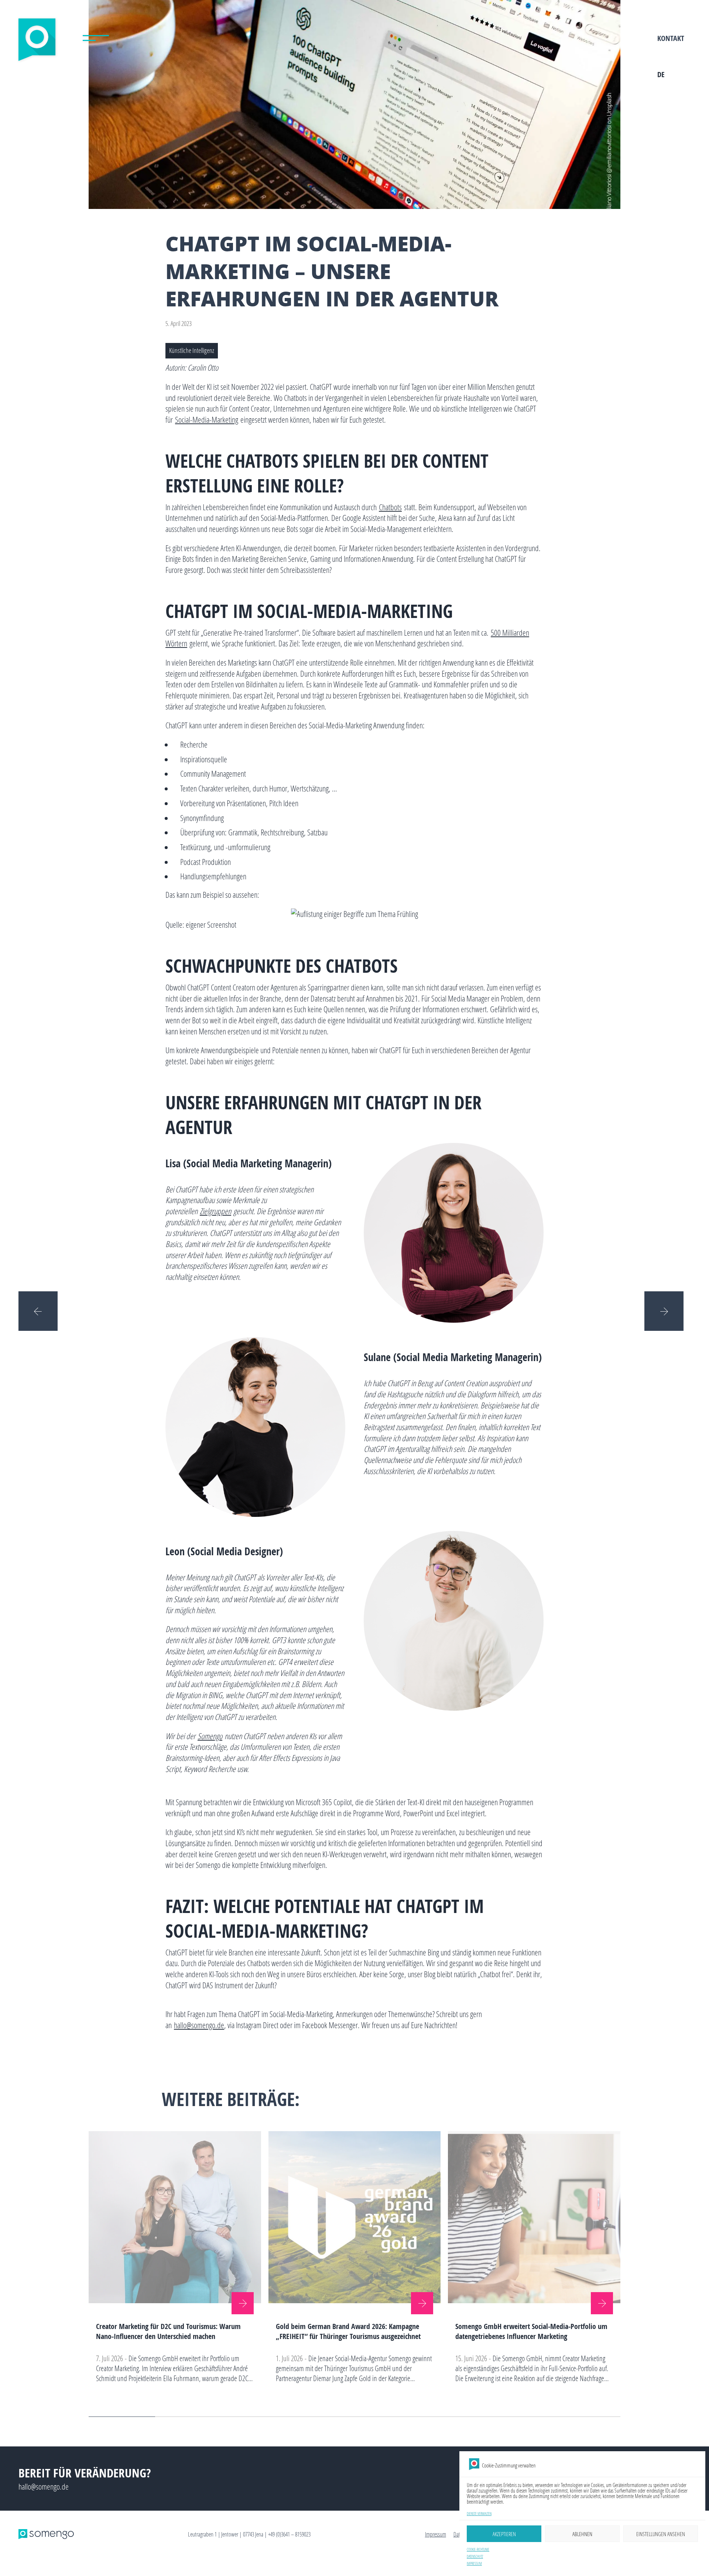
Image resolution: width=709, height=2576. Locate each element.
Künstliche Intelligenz (192, 351)
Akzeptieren (504, 2534)
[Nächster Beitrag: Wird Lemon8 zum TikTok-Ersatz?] (667, 1311)
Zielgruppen (215, 1211)
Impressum (474, 2564)
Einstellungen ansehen (661, 2534)
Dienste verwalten (479, 2514)
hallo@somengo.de (199, 2025)
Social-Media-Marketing (207, 420)
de (661, 74)
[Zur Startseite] (38, 42)
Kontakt (671, 38)
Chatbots (390, 507)
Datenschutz (475, 2557)
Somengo (210, 1736)
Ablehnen (582, 2534)
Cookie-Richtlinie (478, 2550)
